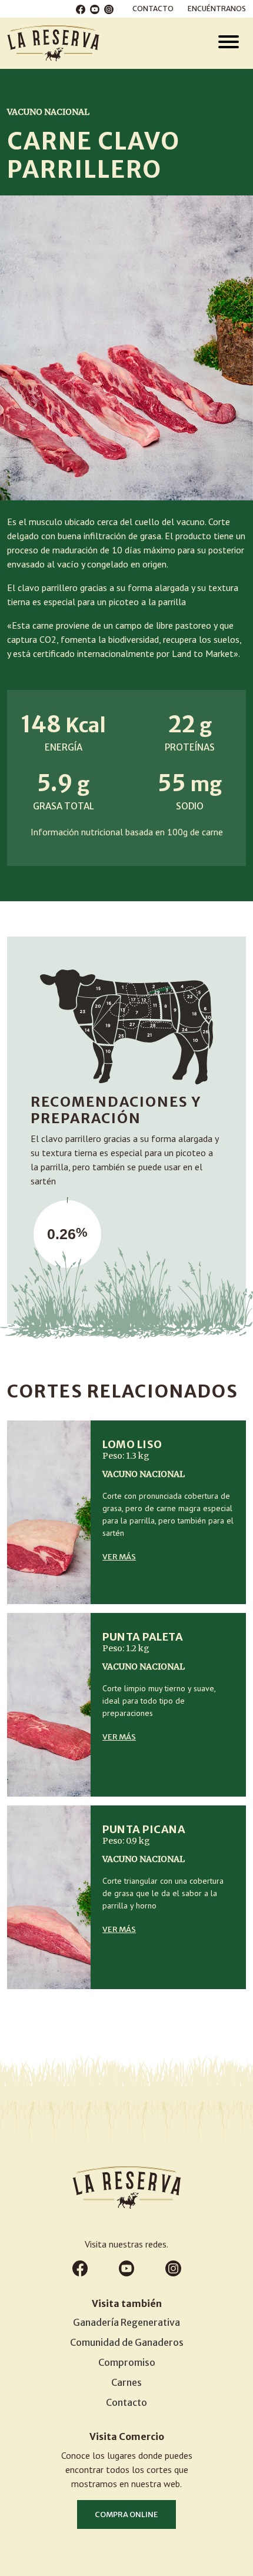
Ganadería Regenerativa (126, 2322)
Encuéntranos (217, 9)
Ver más (119, 1557)
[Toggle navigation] (229, 43)
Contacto (153, 9)
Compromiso (127, 2362)
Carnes (126, 2382)
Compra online (126, 2514)
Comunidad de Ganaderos (127, 2342)
